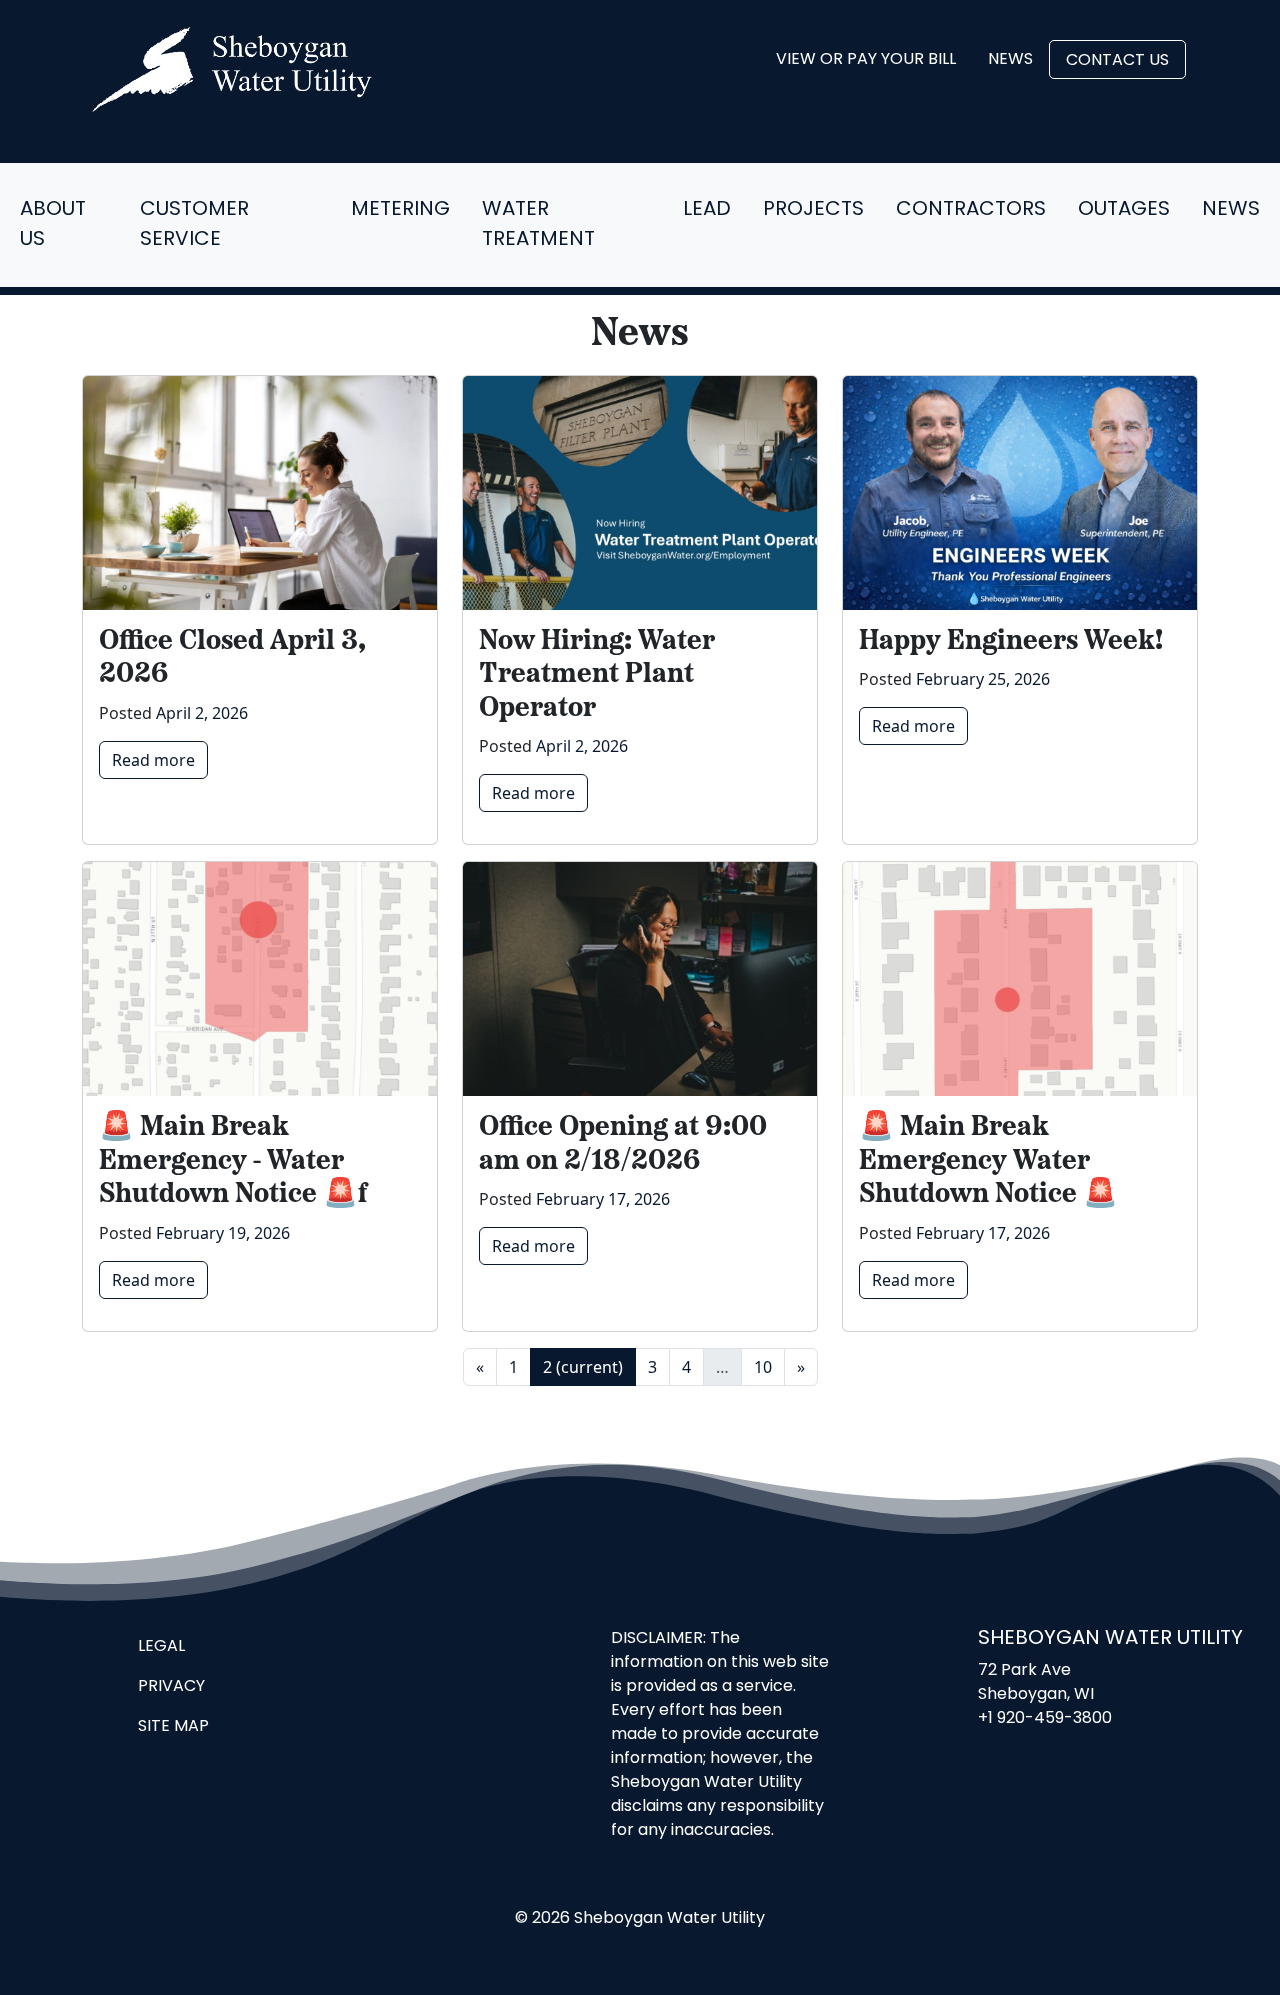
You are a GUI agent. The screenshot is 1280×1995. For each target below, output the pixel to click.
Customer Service (194, 225)
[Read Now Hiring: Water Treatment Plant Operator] (640, 493)
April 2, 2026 (202, 713)
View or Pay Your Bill (866, 60)
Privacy (171, 1687)
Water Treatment (538, 225)
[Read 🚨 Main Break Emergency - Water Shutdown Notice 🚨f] (260, 979)
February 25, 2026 (983, 679)
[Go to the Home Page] (232, 69)
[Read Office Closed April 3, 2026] (260, 493)
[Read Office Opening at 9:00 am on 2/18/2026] (640, 979)
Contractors (971, 210)
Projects (813, 210)
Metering (400, 210)
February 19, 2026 (223, 1233)
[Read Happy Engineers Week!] (1020, 493)
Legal (161, 1647)
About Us (53, 225)
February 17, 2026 (603, 1199)
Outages (1124, 210)
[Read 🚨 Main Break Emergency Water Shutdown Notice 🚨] (1020, 979)
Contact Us (1117, 61)
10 (763, 1367)
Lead (707, 210)
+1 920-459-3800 (1045, 1719)
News (1010, 60)
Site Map (173, 1727)
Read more (153, 760)
